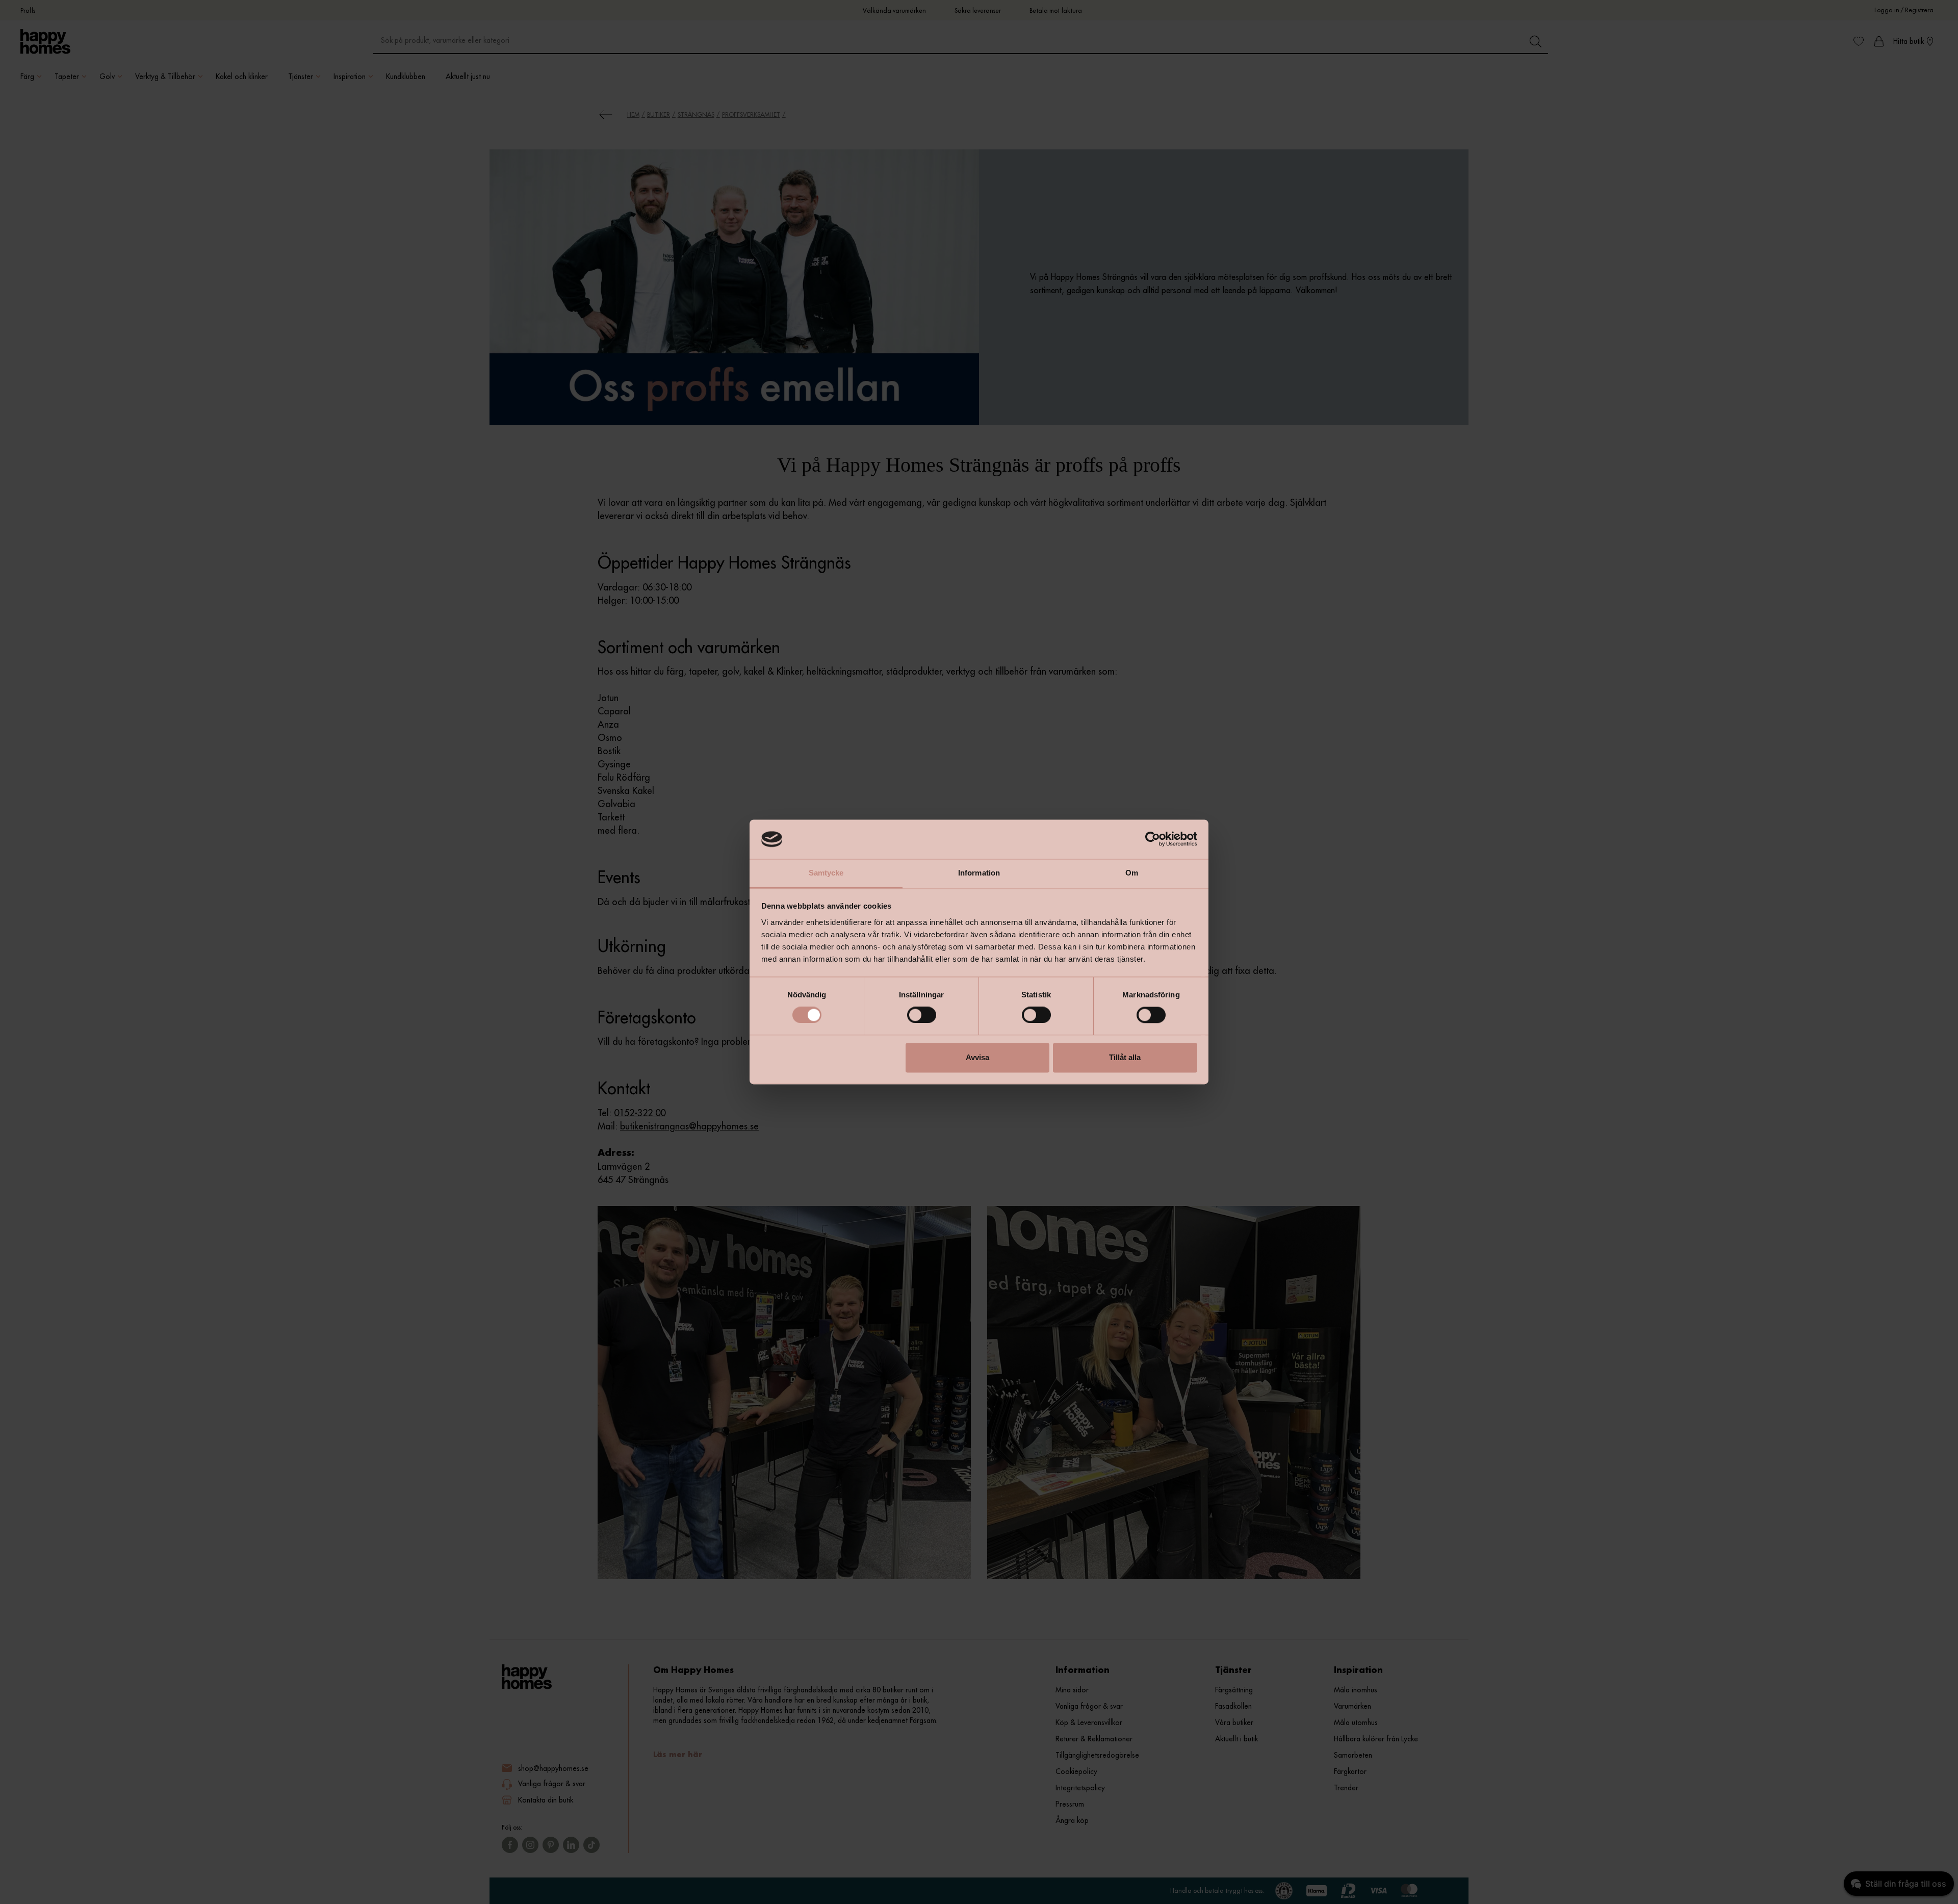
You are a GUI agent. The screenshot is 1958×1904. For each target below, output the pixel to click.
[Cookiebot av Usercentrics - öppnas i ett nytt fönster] (1153, 839)
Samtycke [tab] (826, 873)
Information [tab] (979, 873)
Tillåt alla (1125, 1057)
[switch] (922, 1015)
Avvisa (977, 1057)
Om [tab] (1132, 873)
